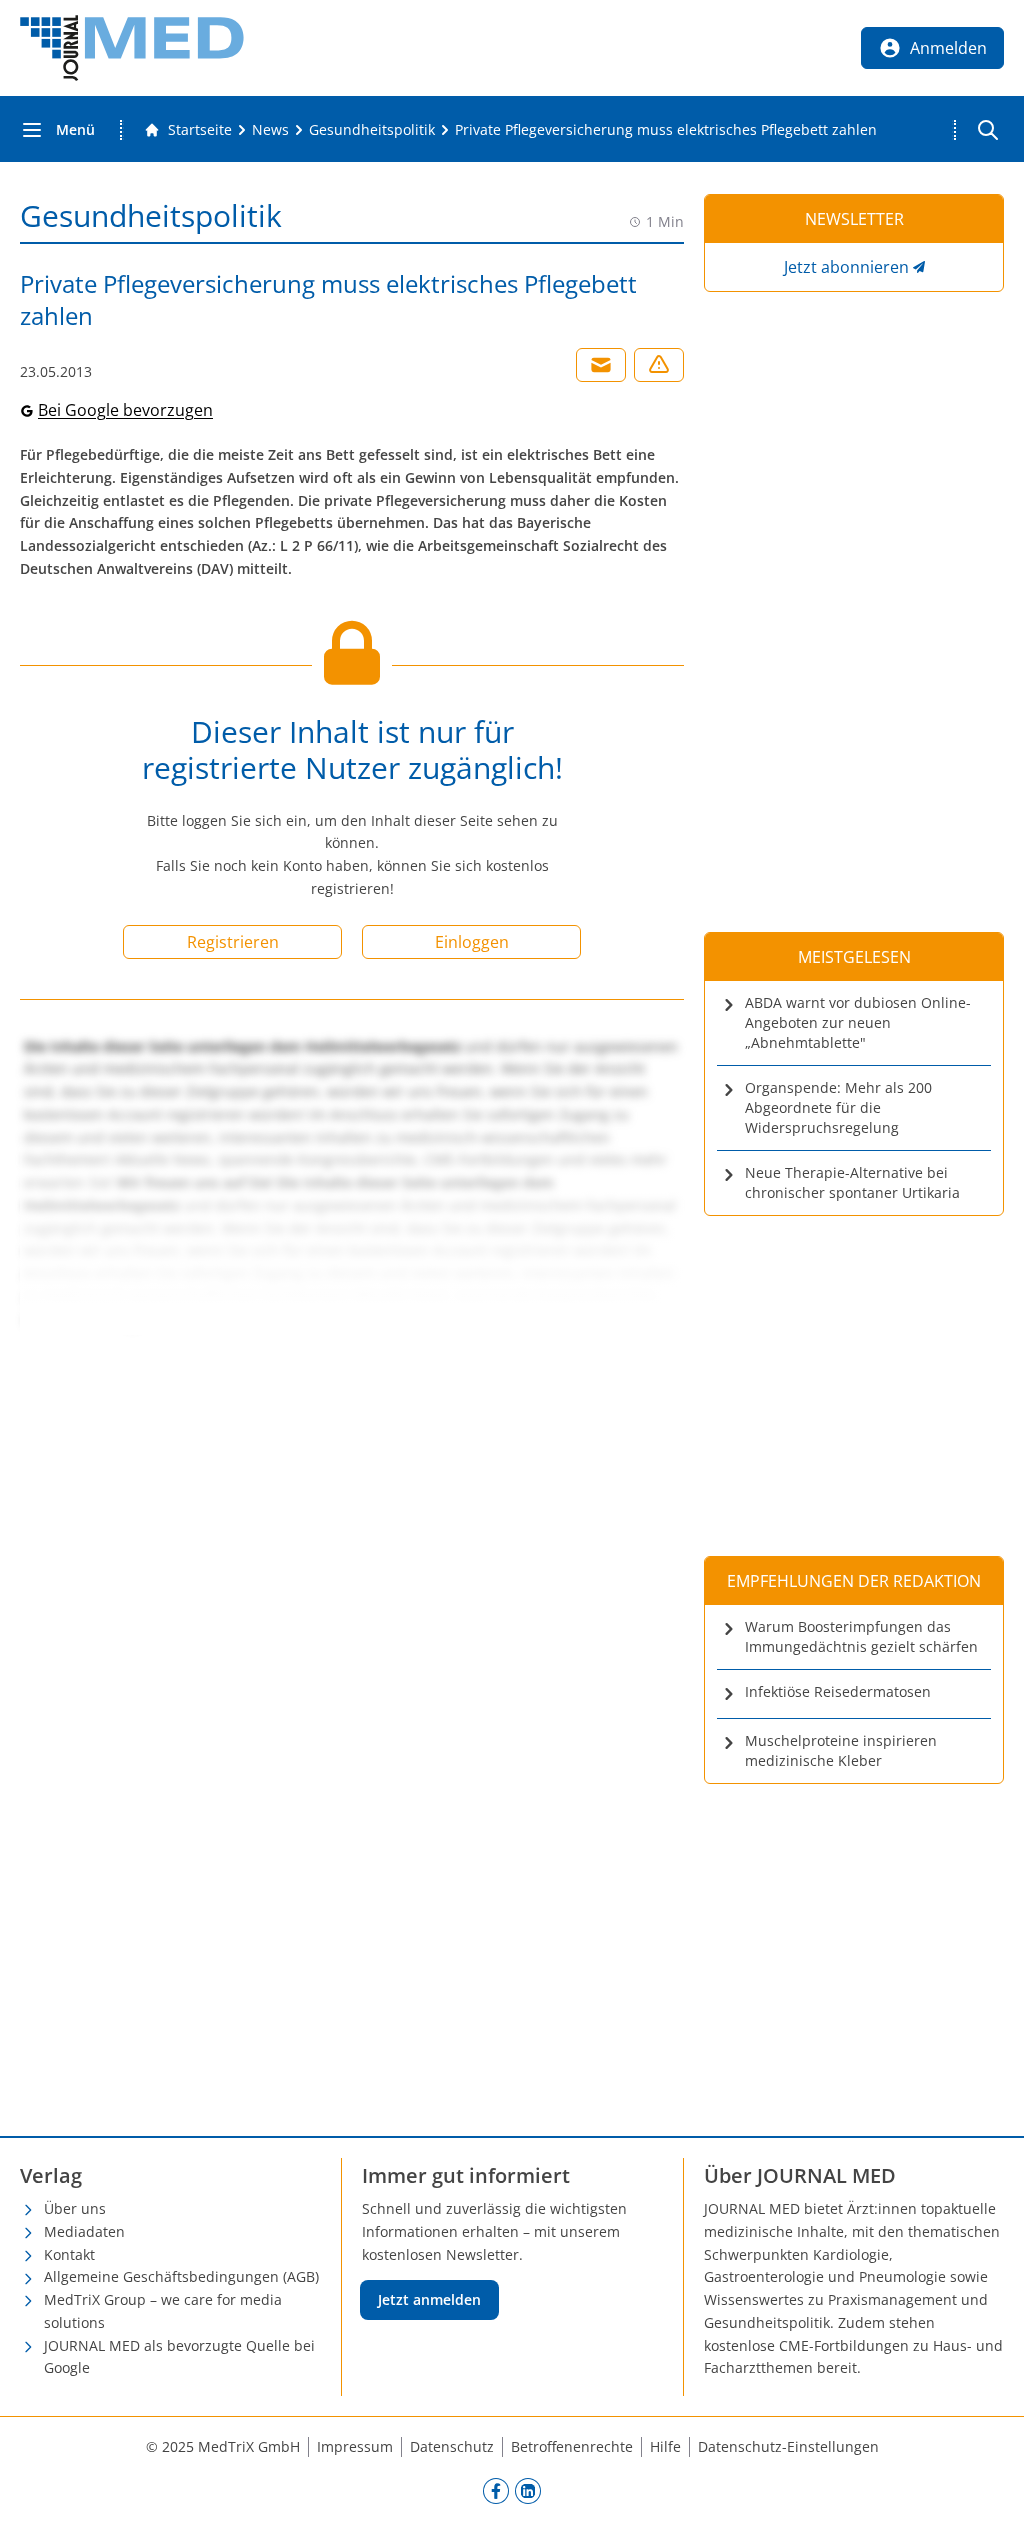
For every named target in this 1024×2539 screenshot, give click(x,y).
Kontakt (69, 2254)
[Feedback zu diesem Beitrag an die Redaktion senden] (659, 365)
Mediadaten (84, 2231)
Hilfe (665, 2446)
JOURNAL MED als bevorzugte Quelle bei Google (179, 2357)
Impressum (355, 2446)
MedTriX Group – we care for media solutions (163, 2311)
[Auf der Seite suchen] (988, 130)
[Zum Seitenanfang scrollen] (988, 2503)
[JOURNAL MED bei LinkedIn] (528, 2490)
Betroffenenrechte (572, 2446)
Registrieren (233, 942)
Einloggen (472, 942)
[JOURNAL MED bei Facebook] (496, 2490)
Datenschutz (452, 2446)
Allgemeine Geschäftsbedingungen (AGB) (181, 2276)
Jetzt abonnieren (846, 267)
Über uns (75, 2208)
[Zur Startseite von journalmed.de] (132, 48)
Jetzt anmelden (429, 2299)
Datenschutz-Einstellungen (788, 2446)
